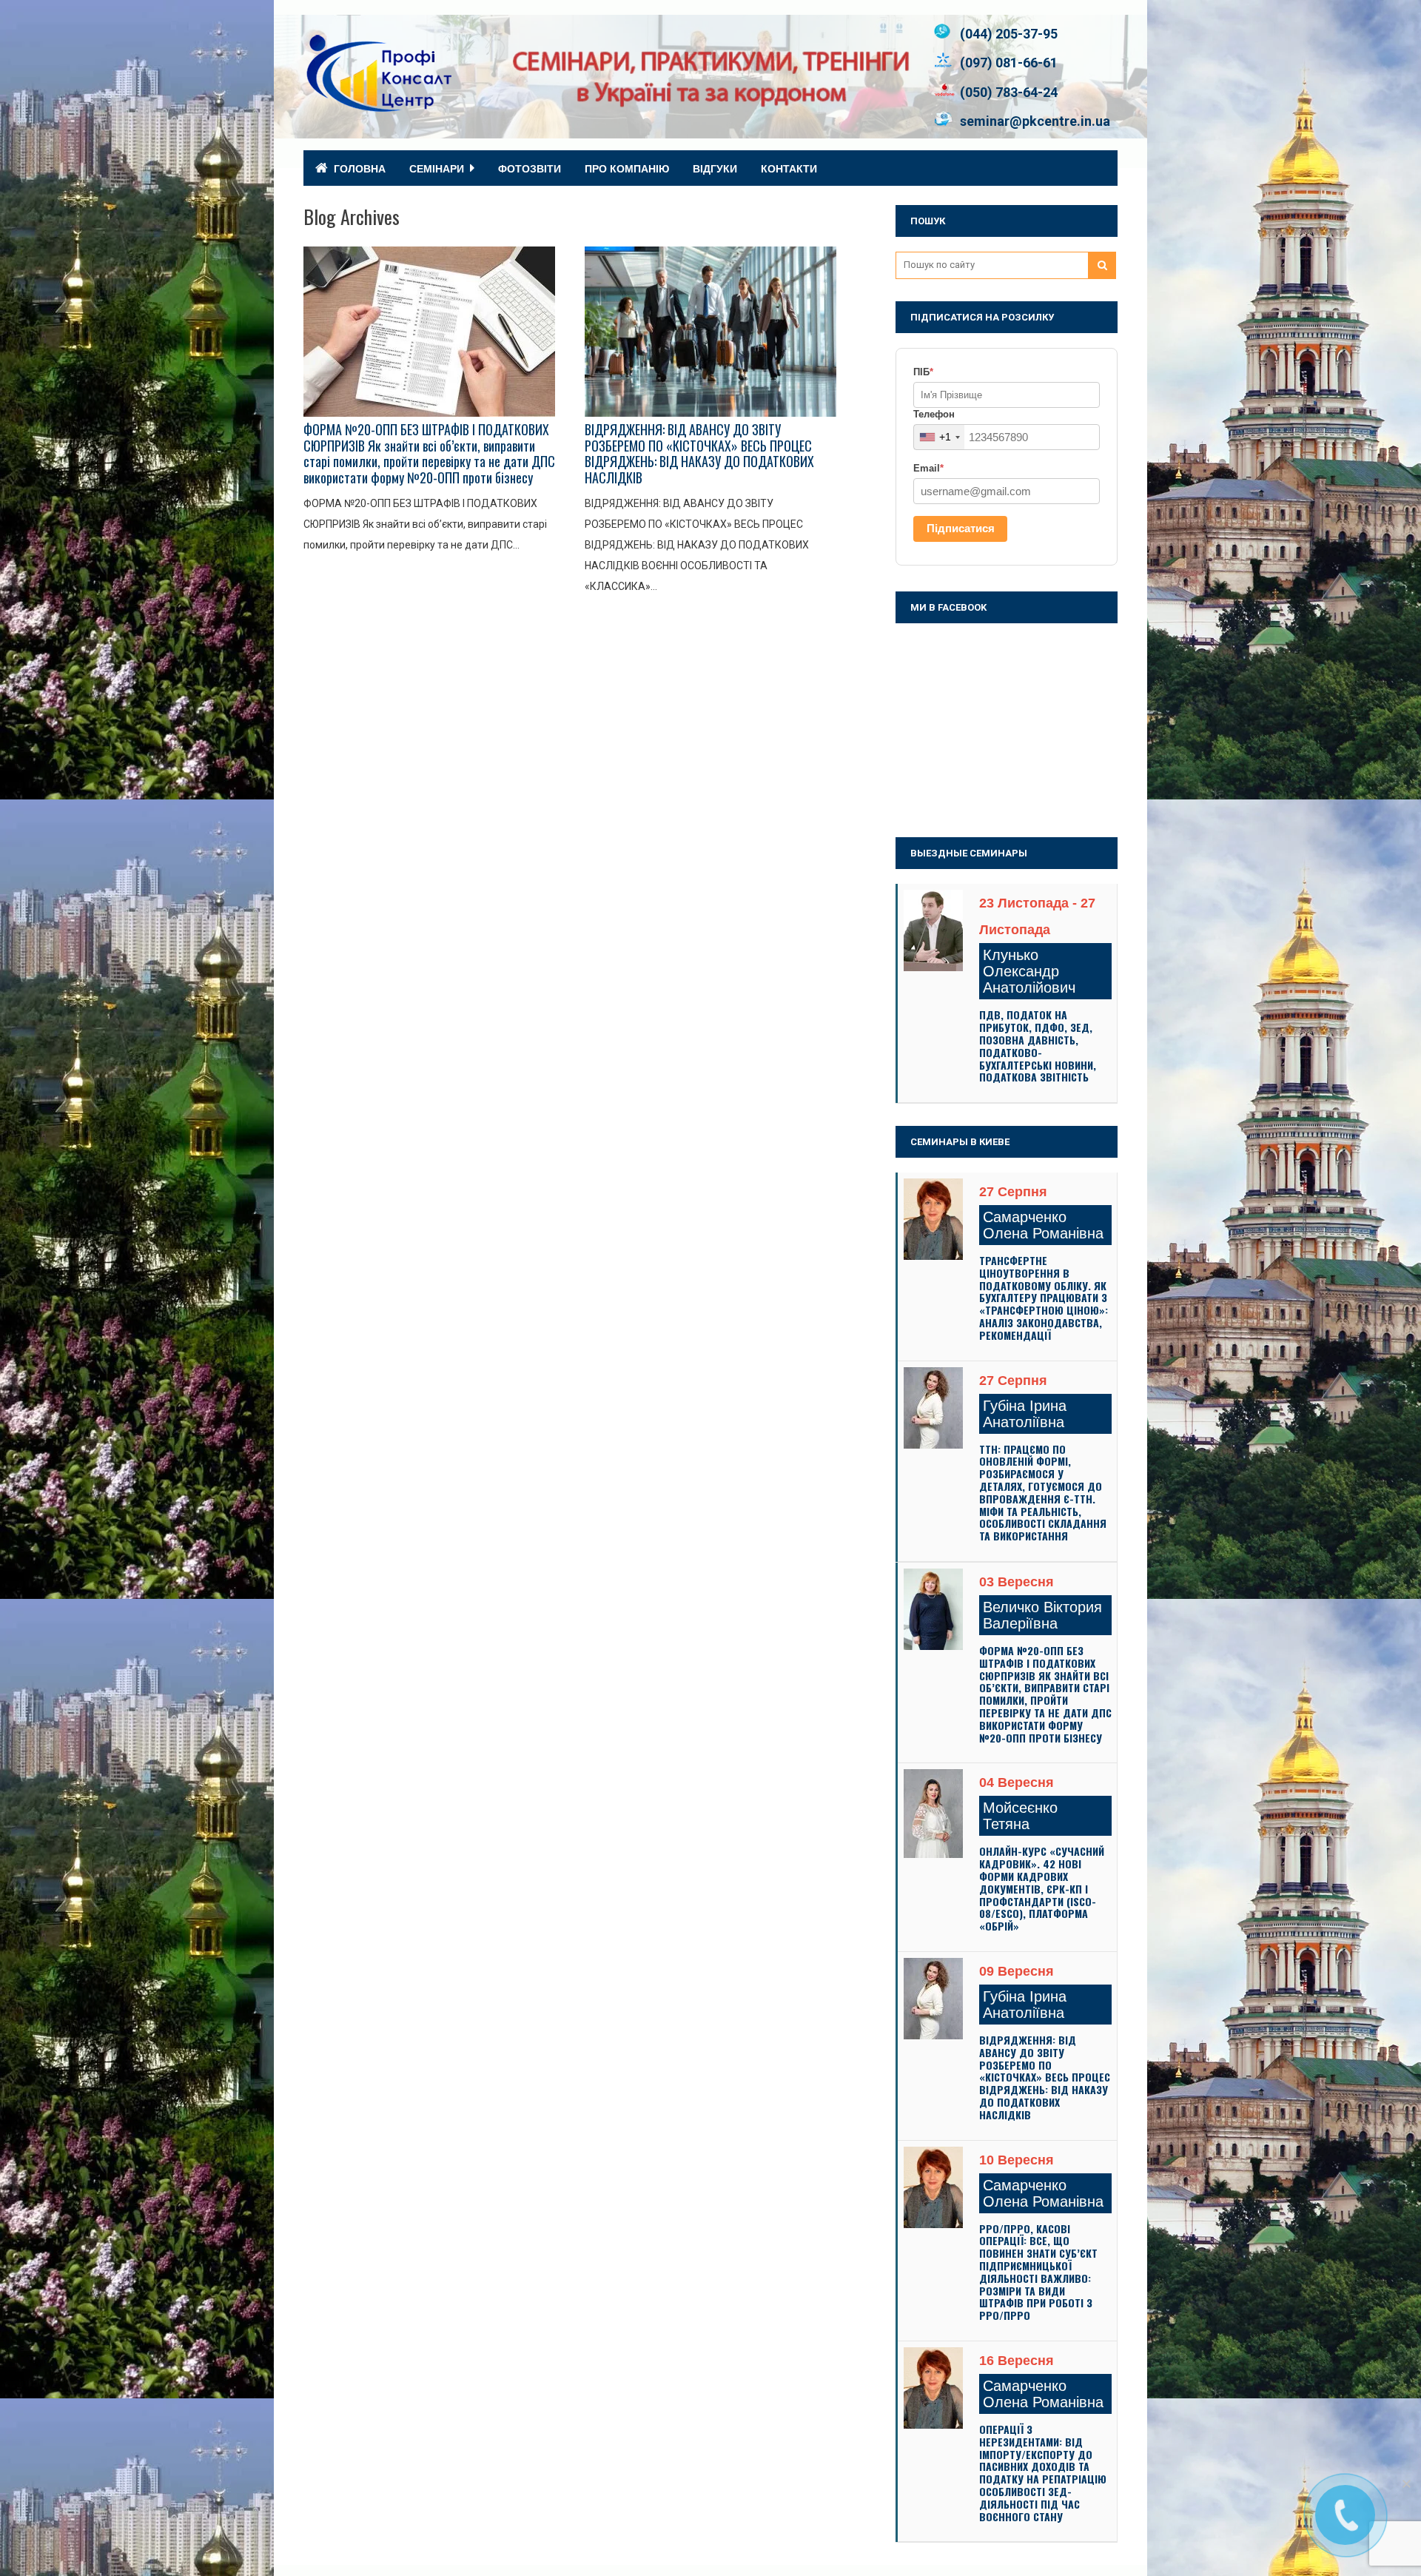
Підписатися (961, 528)
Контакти (789, 168)
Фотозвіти (530, 168)
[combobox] (939, 437)
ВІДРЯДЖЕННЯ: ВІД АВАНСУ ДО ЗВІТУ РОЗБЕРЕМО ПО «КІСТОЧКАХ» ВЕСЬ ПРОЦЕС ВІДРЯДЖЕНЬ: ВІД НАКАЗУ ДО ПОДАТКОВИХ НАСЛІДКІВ (699, 453)
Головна (360, 168)
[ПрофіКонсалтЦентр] (377, 105)
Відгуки (715, 168)
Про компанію (627, 168)
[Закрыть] (1406, 2483)
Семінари (437, 168)
